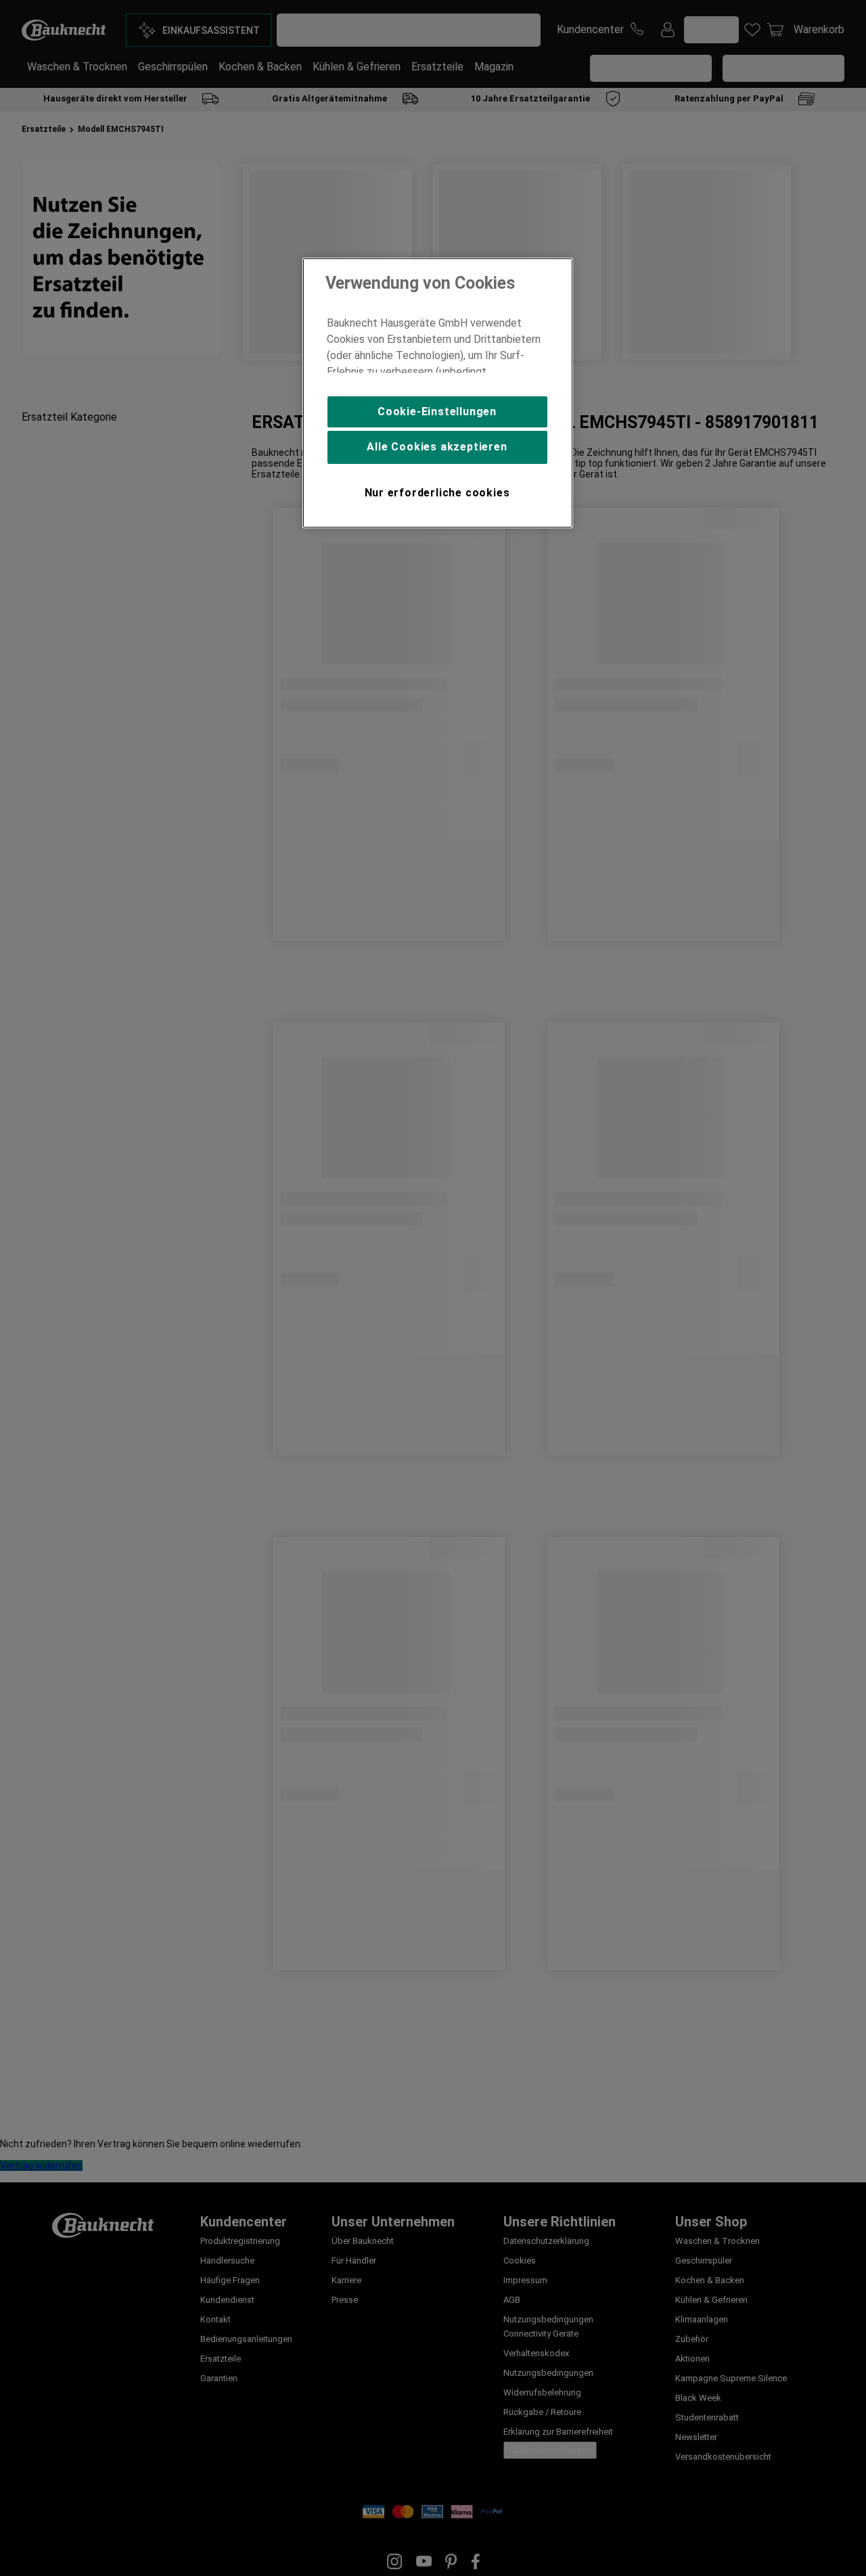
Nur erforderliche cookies (437, 493)
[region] (438, 393)
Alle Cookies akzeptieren (437, 447)
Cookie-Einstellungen (437, 412)
